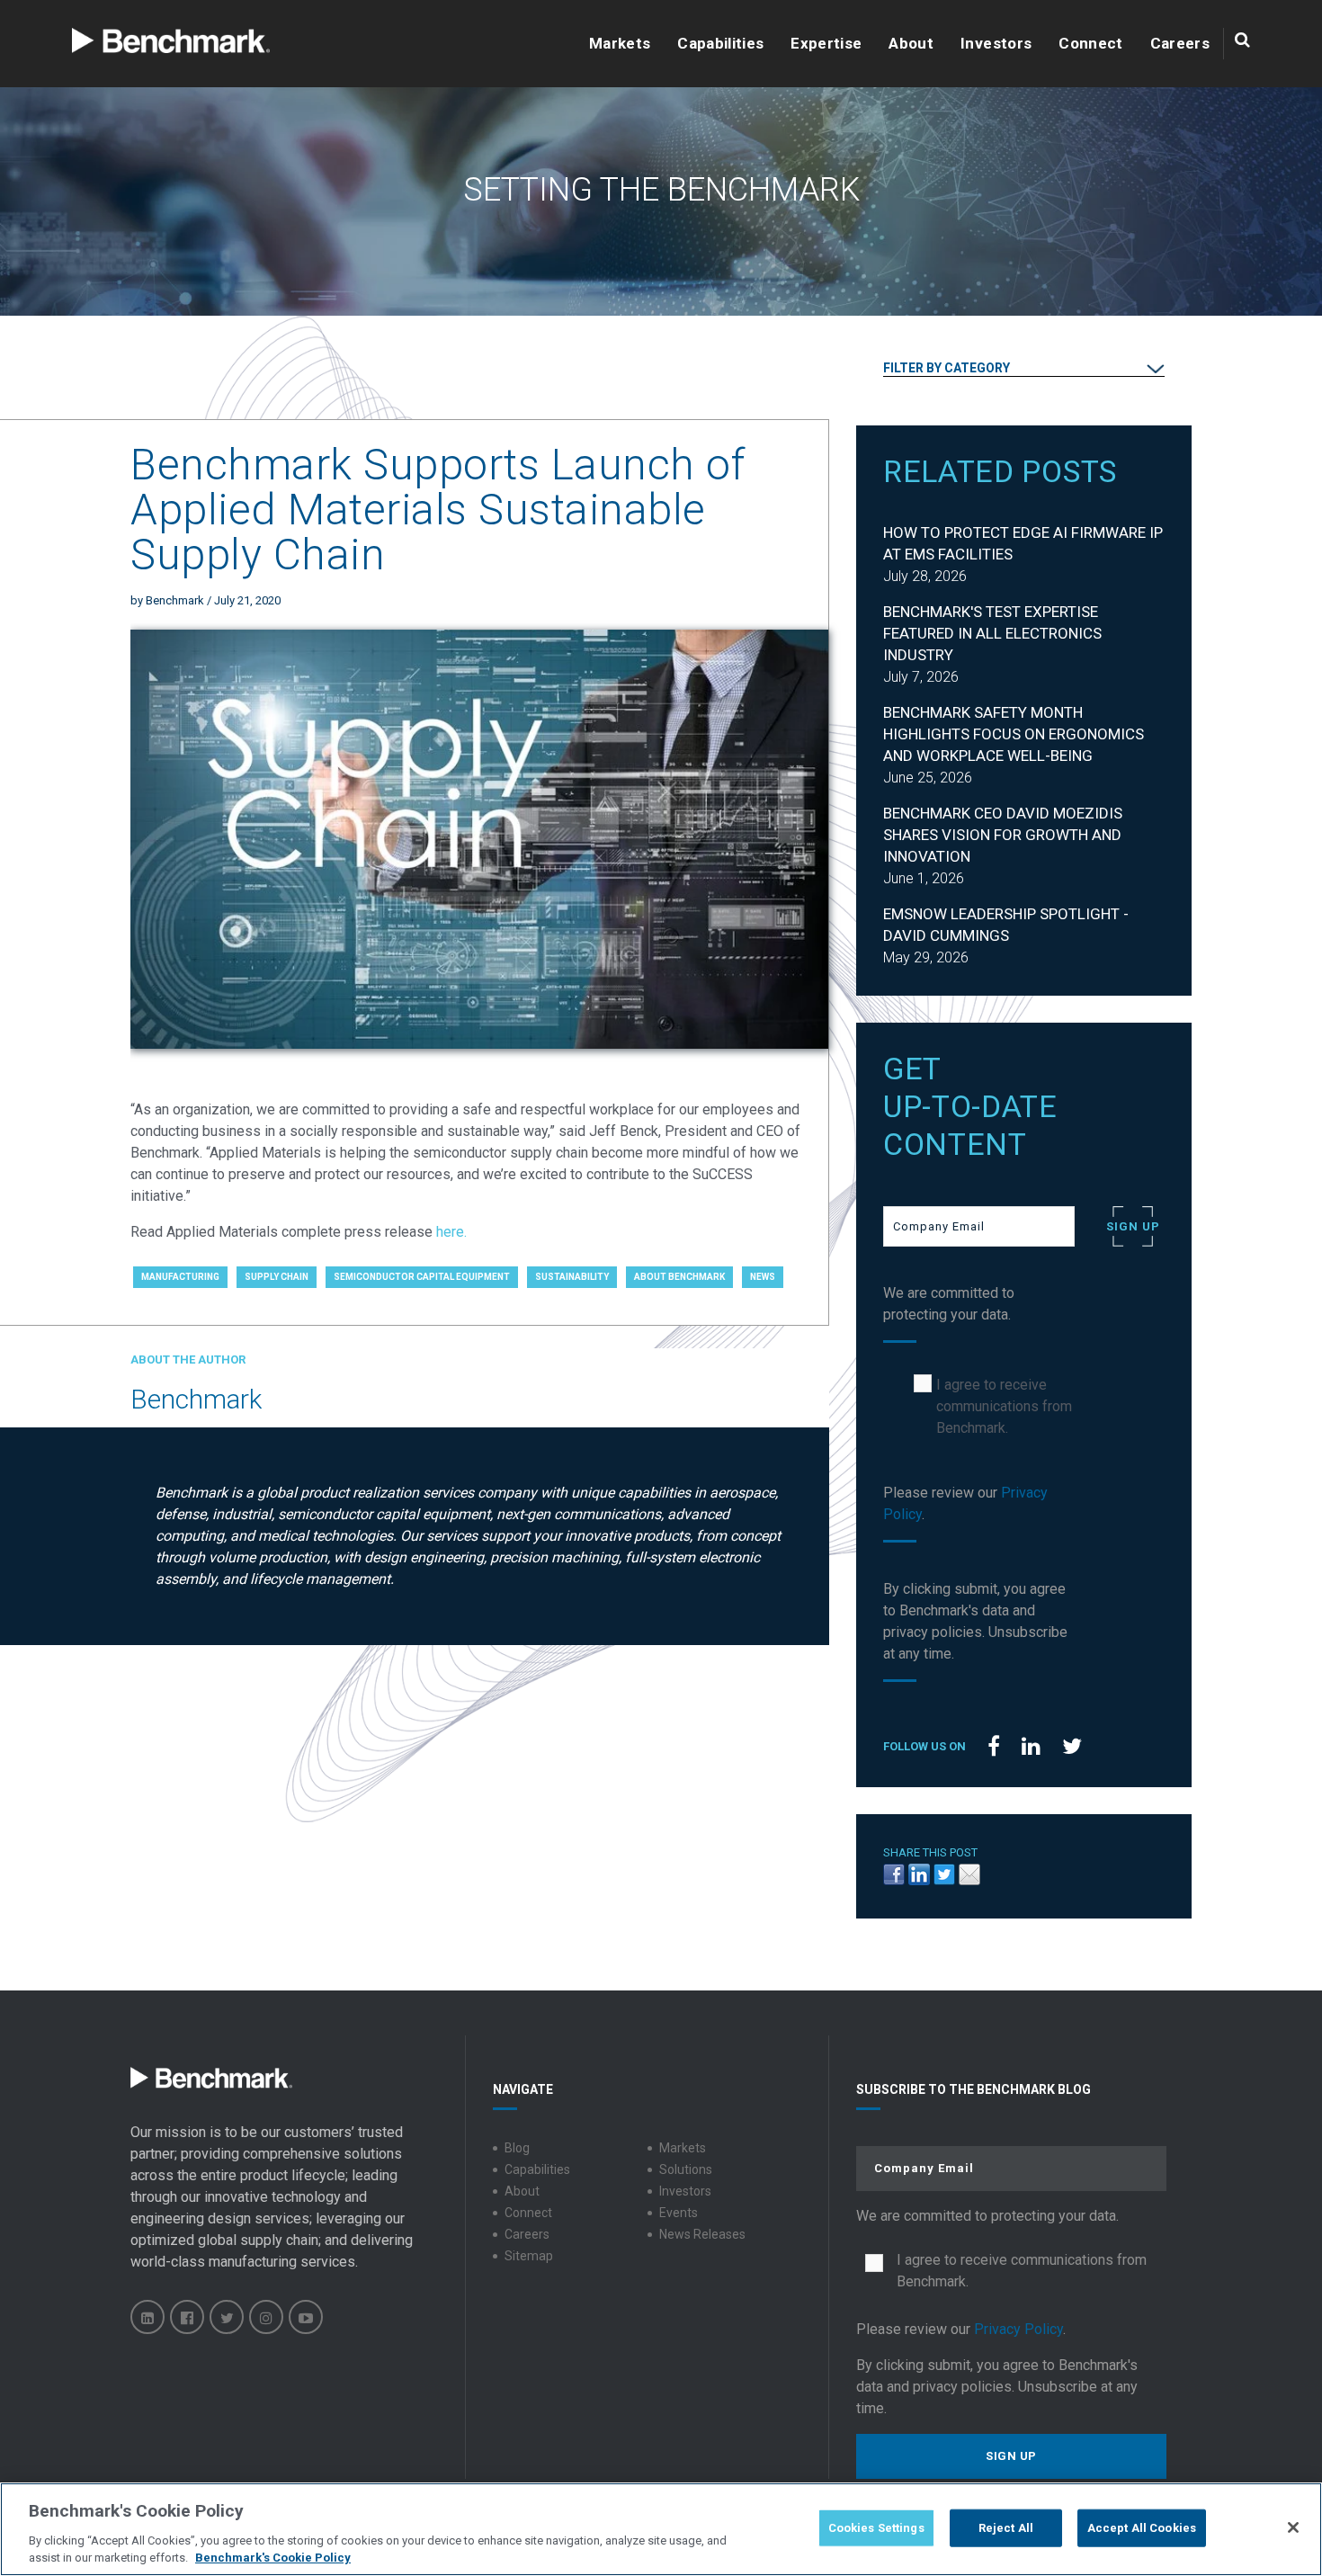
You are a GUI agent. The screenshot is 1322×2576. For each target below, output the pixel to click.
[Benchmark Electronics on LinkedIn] (147, 2317)
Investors (996, 44)
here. (451, 1232)
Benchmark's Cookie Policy (273, 2558)
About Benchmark (679, 1277)
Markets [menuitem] (683, 2148)
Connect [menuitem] (528, 2213)
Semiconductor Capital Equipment (422, 1277)
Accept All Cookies (1142, 2528)
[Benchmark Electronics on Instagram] (266, 2317)
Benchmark (175, 600)
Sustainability (572, 1277)
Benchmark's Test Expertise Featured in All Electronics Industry (992, 633)
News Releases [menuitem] (702, 2234)
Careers (1180, 44)
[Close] (1293, 2527)
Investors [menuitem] (685, 2191)
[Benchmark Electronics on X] (227, 2317)
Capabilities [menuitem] (537, 2169)
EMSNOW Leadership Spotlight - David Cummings (1006, 925)
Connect (1090, 44)
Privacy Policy (1018, 2329)
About (911, 44)
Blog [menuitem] (517, 2148)
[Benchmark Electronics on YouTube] (306, 2317)
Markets (620, 44)
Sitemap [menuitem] (529, 2256)
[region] (661, 2529)
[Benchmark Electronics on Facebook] (187, 2317)
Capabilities (720, 44)
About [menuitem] (522, 2191)
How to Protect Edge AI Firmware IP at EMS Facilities (1023, 543)
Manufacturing (180, 1277)
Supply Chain (277, 1277)
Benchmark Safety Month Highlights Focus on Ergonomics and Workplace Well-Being (1014, 734)
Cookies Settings (876, 2528)
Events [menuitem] (679, 2213)
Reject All (1006, 2528)
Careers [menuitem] (527, 2234)
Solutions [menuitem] (686, 2169)
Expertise (826, 44)
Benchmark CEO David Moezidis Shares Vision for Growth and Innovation (1003, 835)
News (763, 1277)
